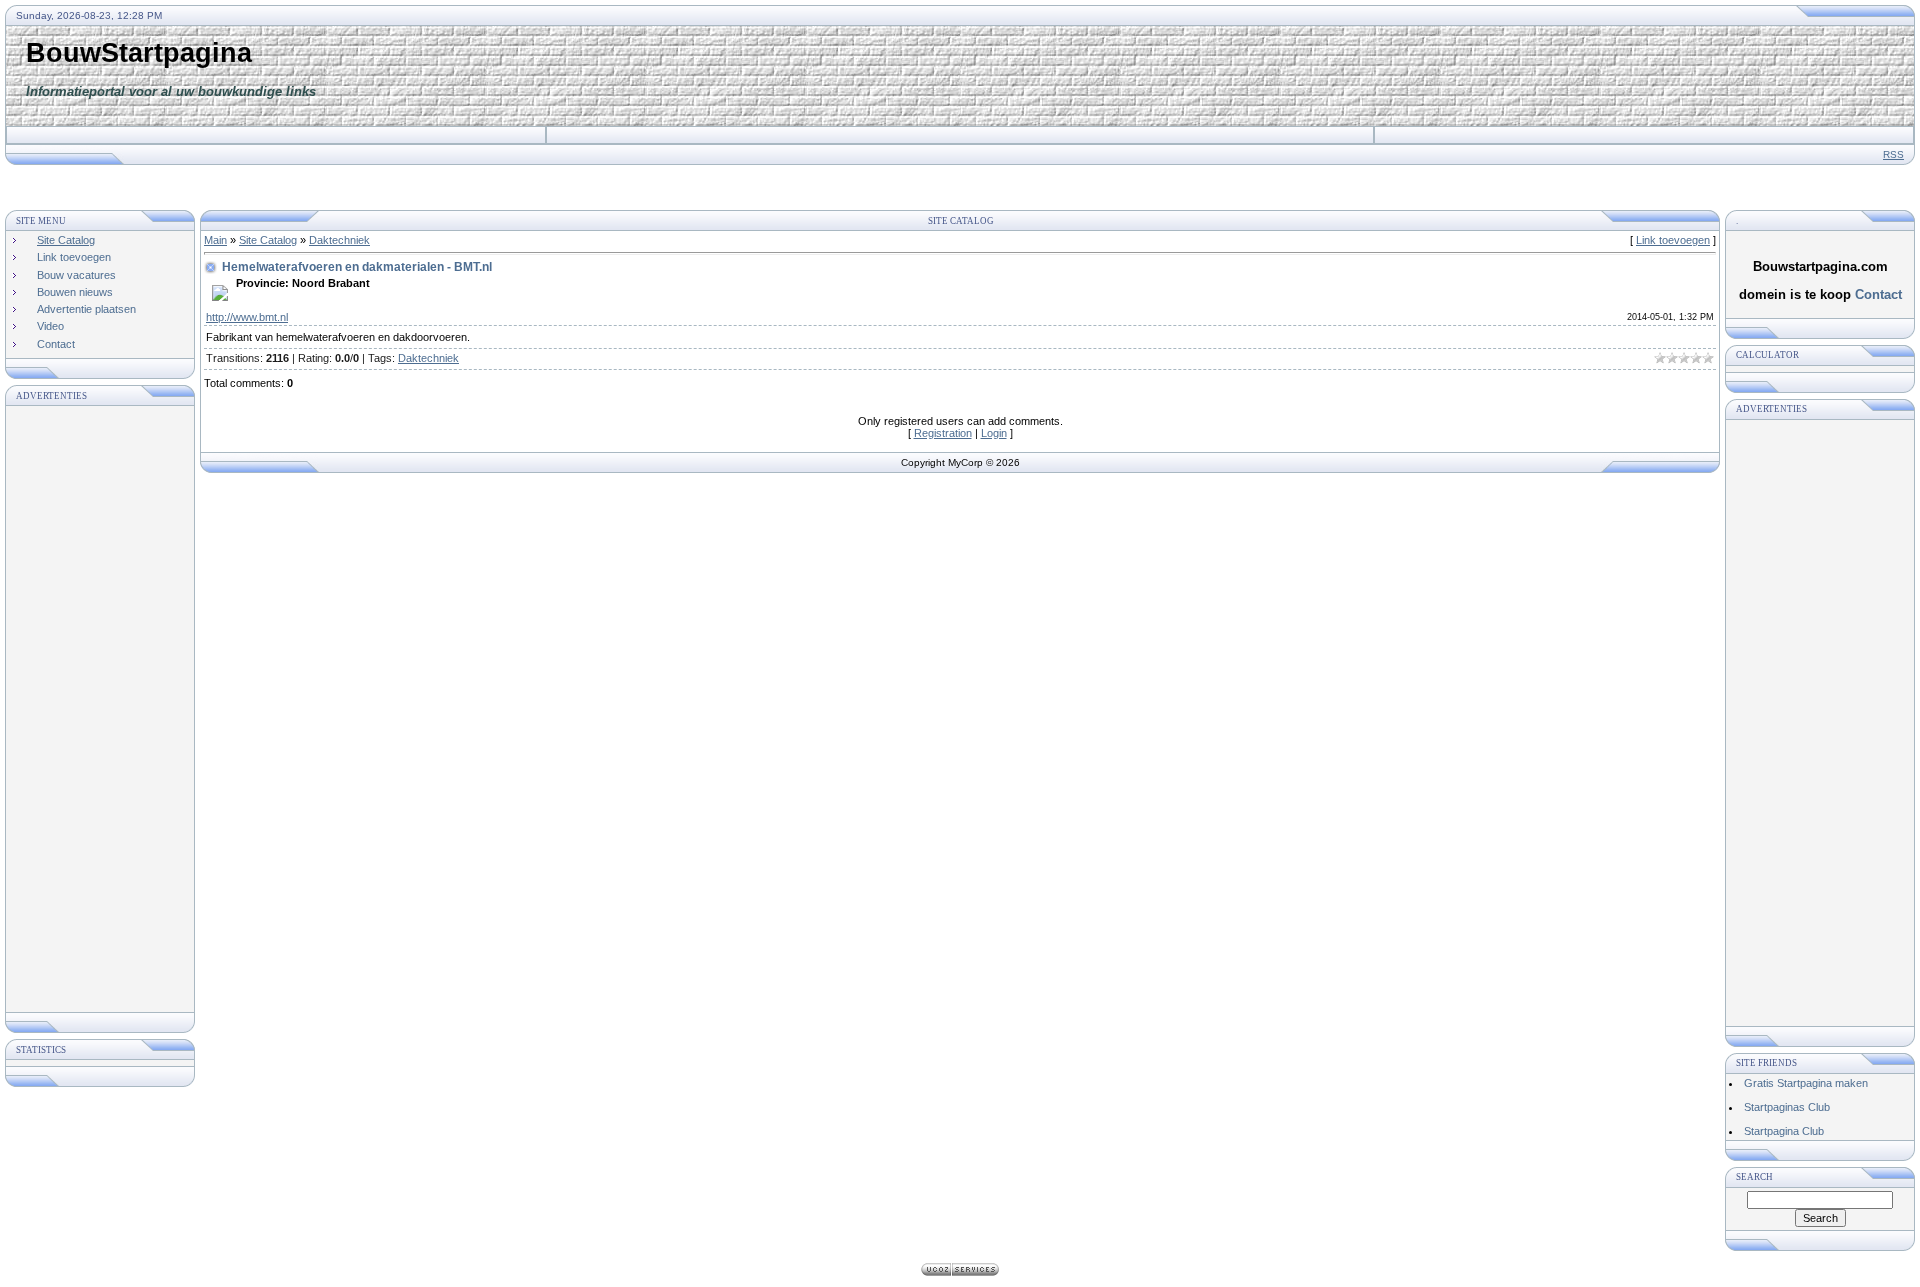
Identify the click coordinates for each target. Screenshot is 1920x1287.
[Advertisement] (1437, 76)
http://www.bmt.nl (247, 317)
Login (994, 433)
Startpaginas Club (1787, 1107)
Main (215, 240)
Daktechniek (339, 240)
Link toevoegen (1673, 240)
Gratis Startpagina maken (1806, 1083)
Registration (943, 433)
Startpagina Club (1784, 1131)
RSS (1893, 154)
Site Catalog (268, 240)
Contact (1878, 294)
